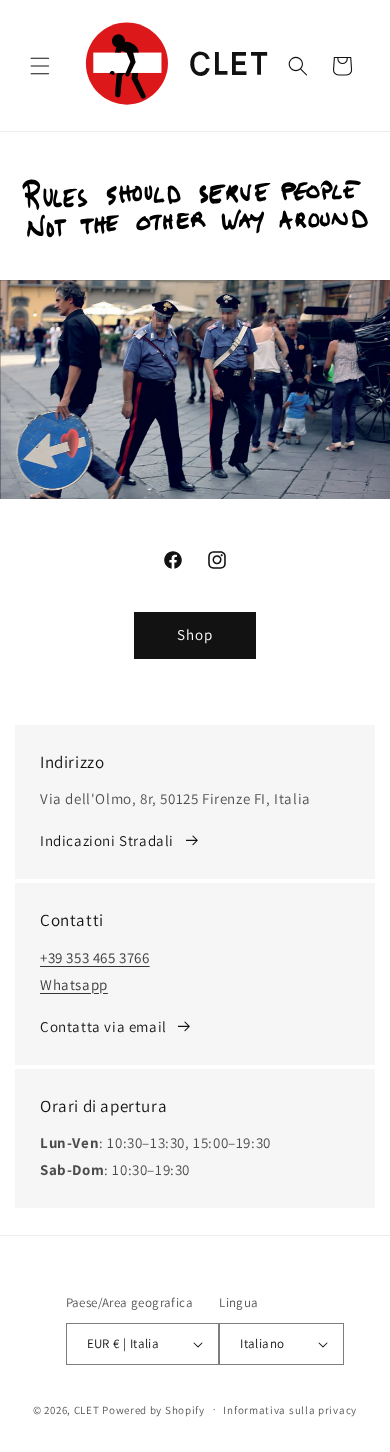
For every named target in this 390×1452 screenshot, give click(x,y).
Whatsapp (74, 984)
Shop (195, 634)
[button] (40, 66)
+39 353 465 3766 (95, 957)
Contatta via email (103, 1026)
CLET (87, 1409)
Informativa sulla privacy (290, 1410)
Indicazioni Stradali (107, 840)
